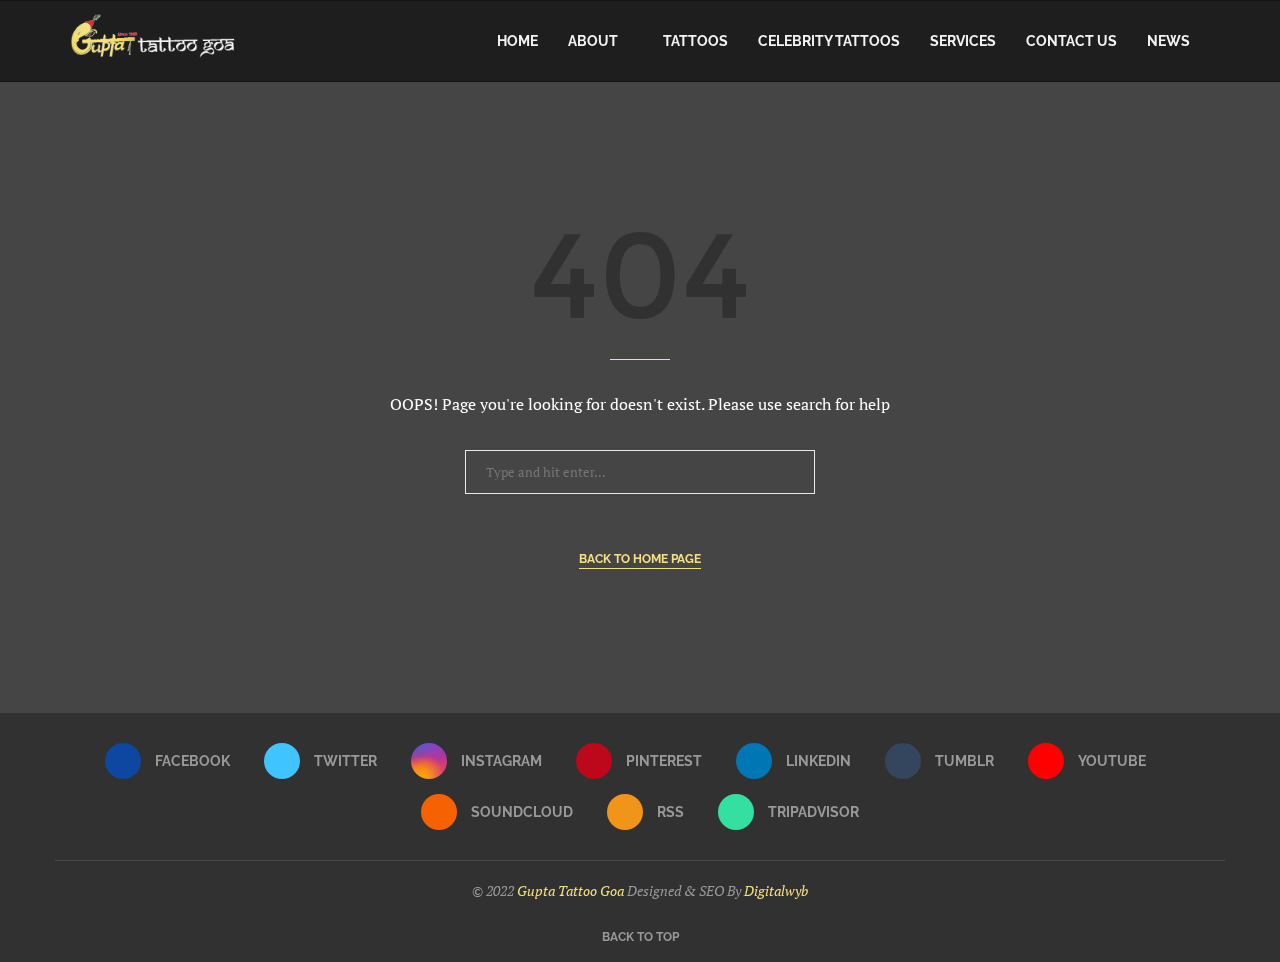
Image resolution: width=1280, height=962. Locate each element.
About (593, 41)
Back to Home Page (640, 559)
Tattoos (695, 41)
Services (963, 41)
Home (517, 41)
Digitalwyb (776, 890)
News (1168, 41)
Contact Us (1071, 41)
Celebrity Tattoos (829, 41)
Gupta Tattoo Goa (570, 890)
